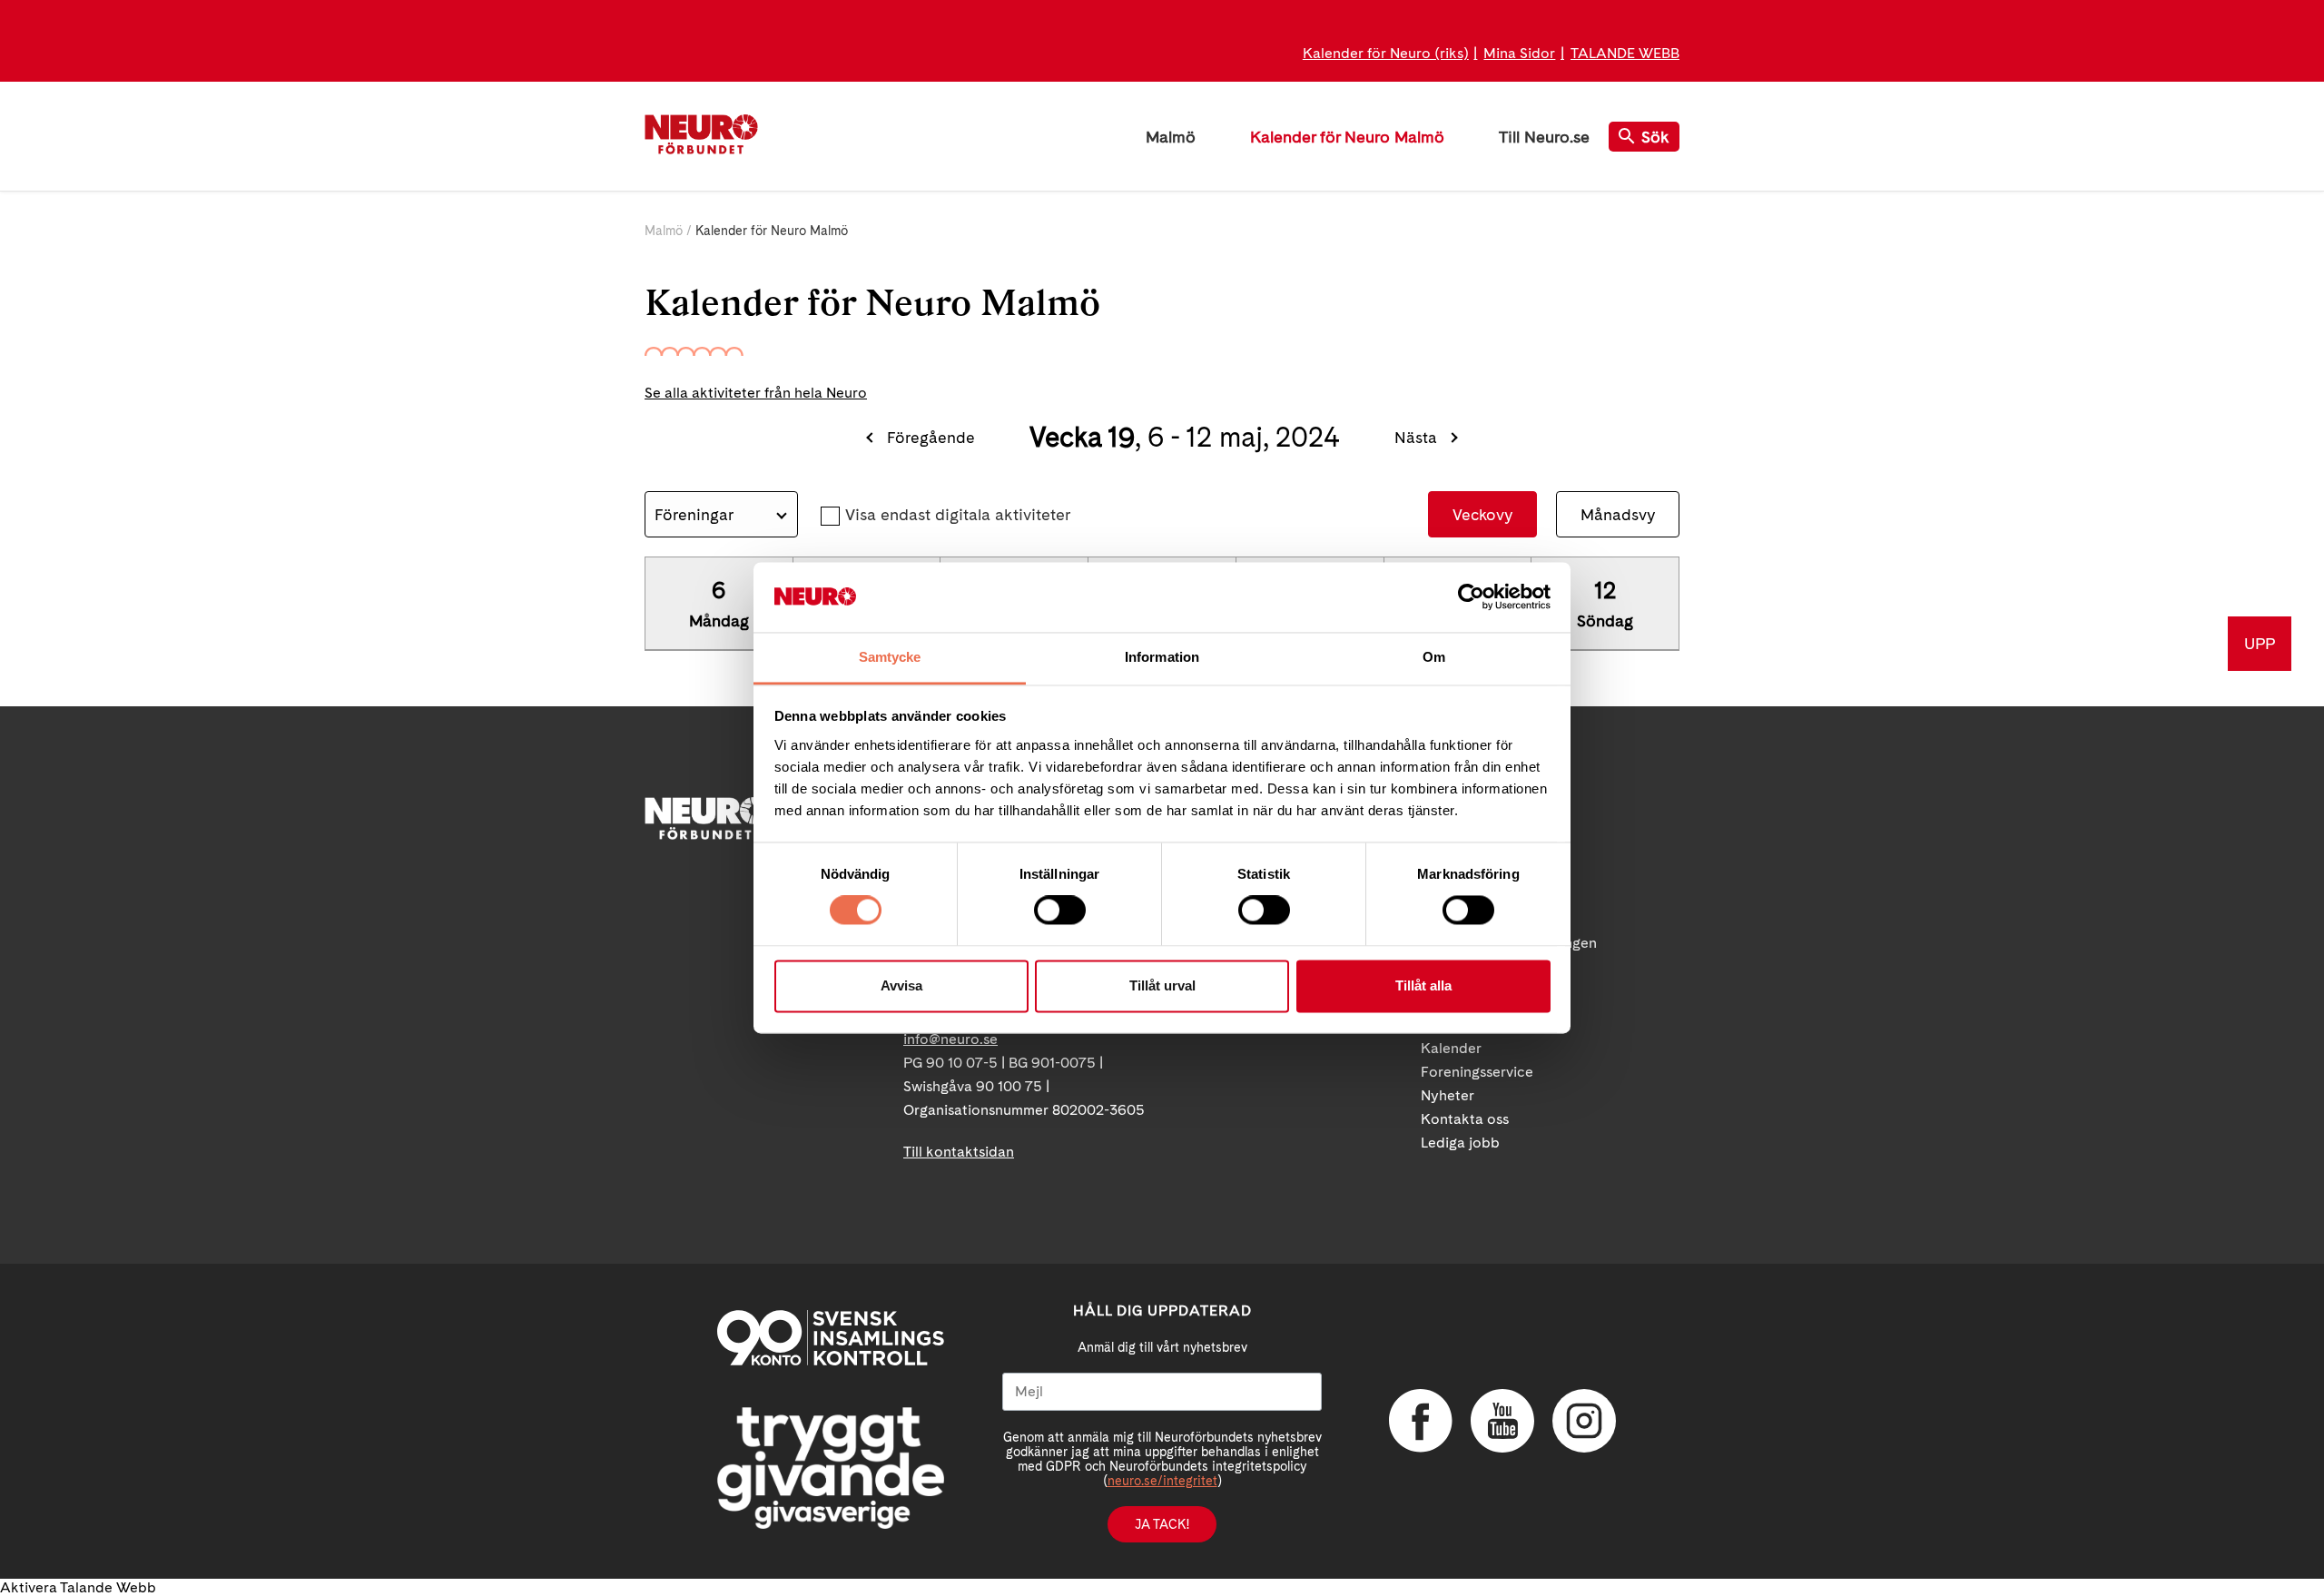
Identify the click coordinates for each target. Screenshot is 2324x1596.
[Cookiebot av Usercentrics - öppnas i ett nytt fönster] (1471, 597)
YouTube (1502, 1421)
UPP (2260, 643)
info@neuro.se (950, 1039)
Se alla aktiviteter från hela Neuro (756, 393)
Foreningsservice (1477, 1072)
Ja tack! (1162, 1524)
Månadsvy (1618, 514)
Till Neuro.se (1544, 137)
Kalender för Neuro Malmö (1347, 137)
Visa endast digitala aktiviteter (958, 514)
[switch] (1060, 911)
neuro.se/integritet (1162, 1481)
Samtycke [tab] (890, 657)
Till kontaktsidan (959, 1152)
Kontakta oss (1465, 1119)
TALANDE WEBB (1625, 53)
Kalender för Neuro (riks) (1386, 53)
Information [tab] (1162, 657)
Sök (1655, 137)
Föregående (931, 437)
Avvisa (901, 985)
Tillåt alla (1423, 985)
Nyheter (1448, 1095)
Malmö (1171, 137)
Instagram (1584, 1421)
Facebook (1421, 1421)
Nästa (1416, 437)
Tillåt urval (1162, 985)
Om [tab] (1434, 657)
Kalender (1451, 1048)
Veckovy (1482, 514)
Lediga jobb (1460, 1143)
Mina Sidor (1519, 53)
